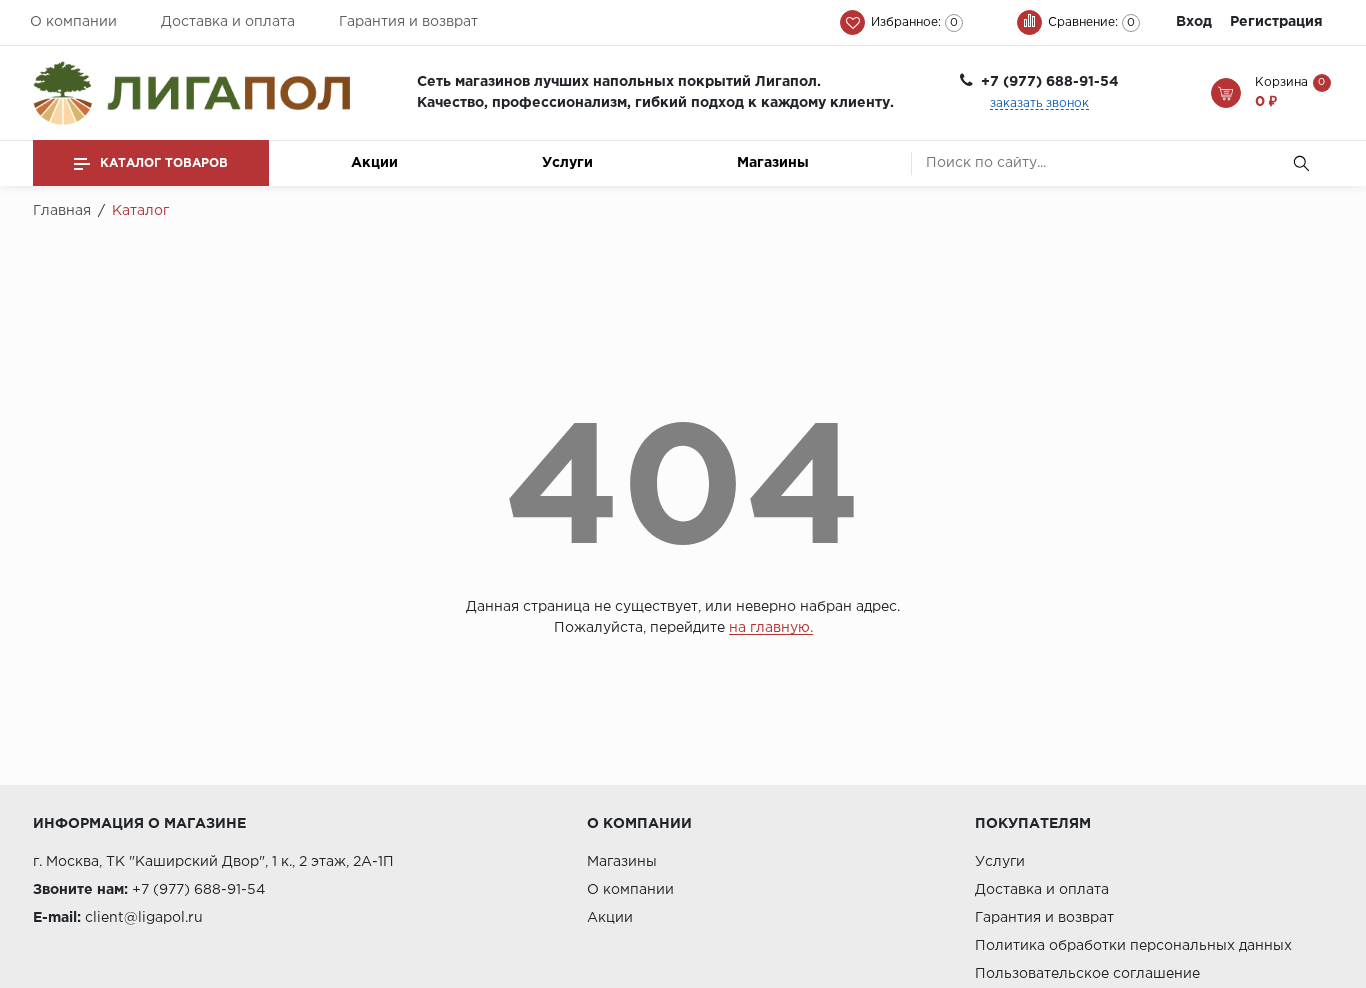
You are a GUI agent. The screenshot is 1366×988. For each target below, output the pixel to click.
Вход (1194, 22)
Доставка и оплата (228, 22)
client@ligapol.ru (144, 918)
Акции (374, 163)
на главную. (771, 628)
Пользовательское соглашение (1087, 974)
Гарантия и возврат (408, 22)
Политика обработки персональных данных (1133, 946)
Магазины (773, 163)
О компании (73, 22)
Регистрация (1276, 22)
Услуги (567, 163)
